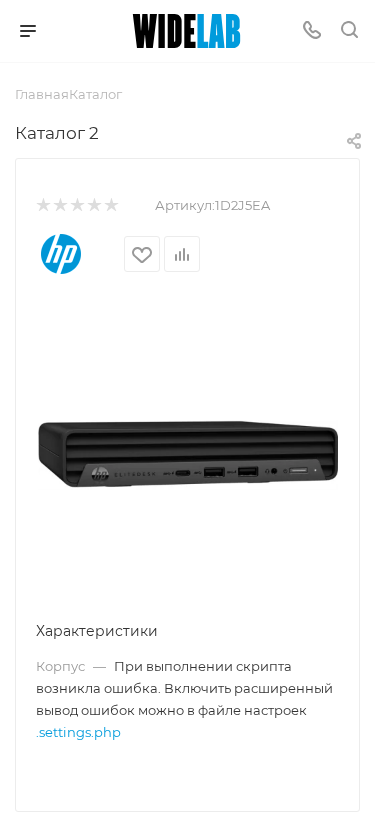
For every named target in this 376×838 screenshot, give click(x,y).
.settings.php (78, 732)
